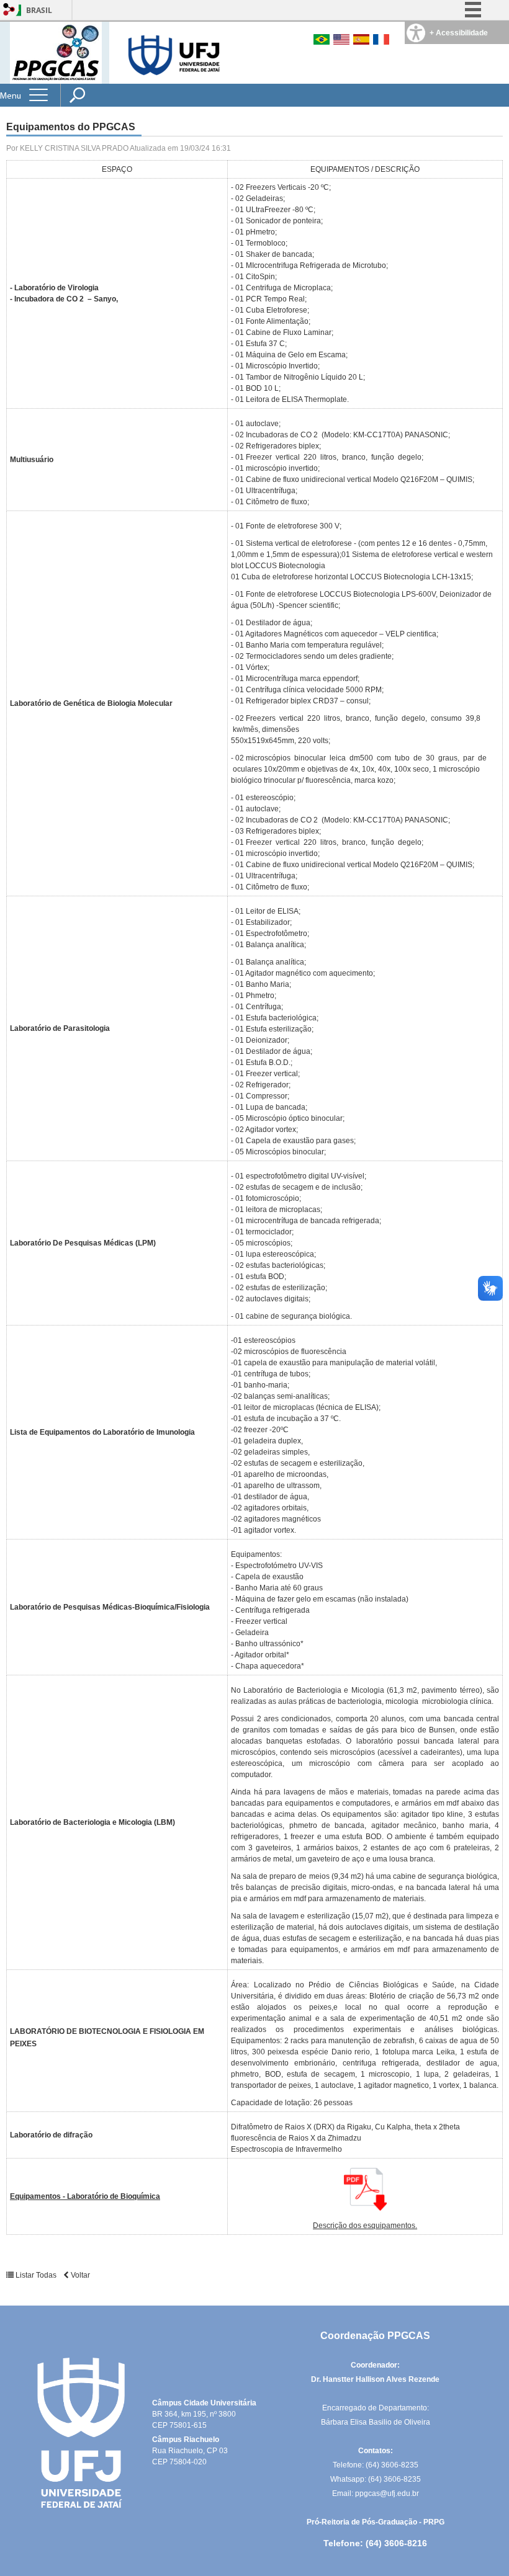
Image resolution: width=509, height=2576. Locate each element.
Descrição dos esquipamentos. (365, 2226)
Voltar (79, 2275)
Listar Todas (36, 2275)
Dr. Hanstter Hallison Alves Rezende (375, 2379)
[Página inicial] (56, 52)
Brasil (39, 10)
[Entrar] (9, 10)
